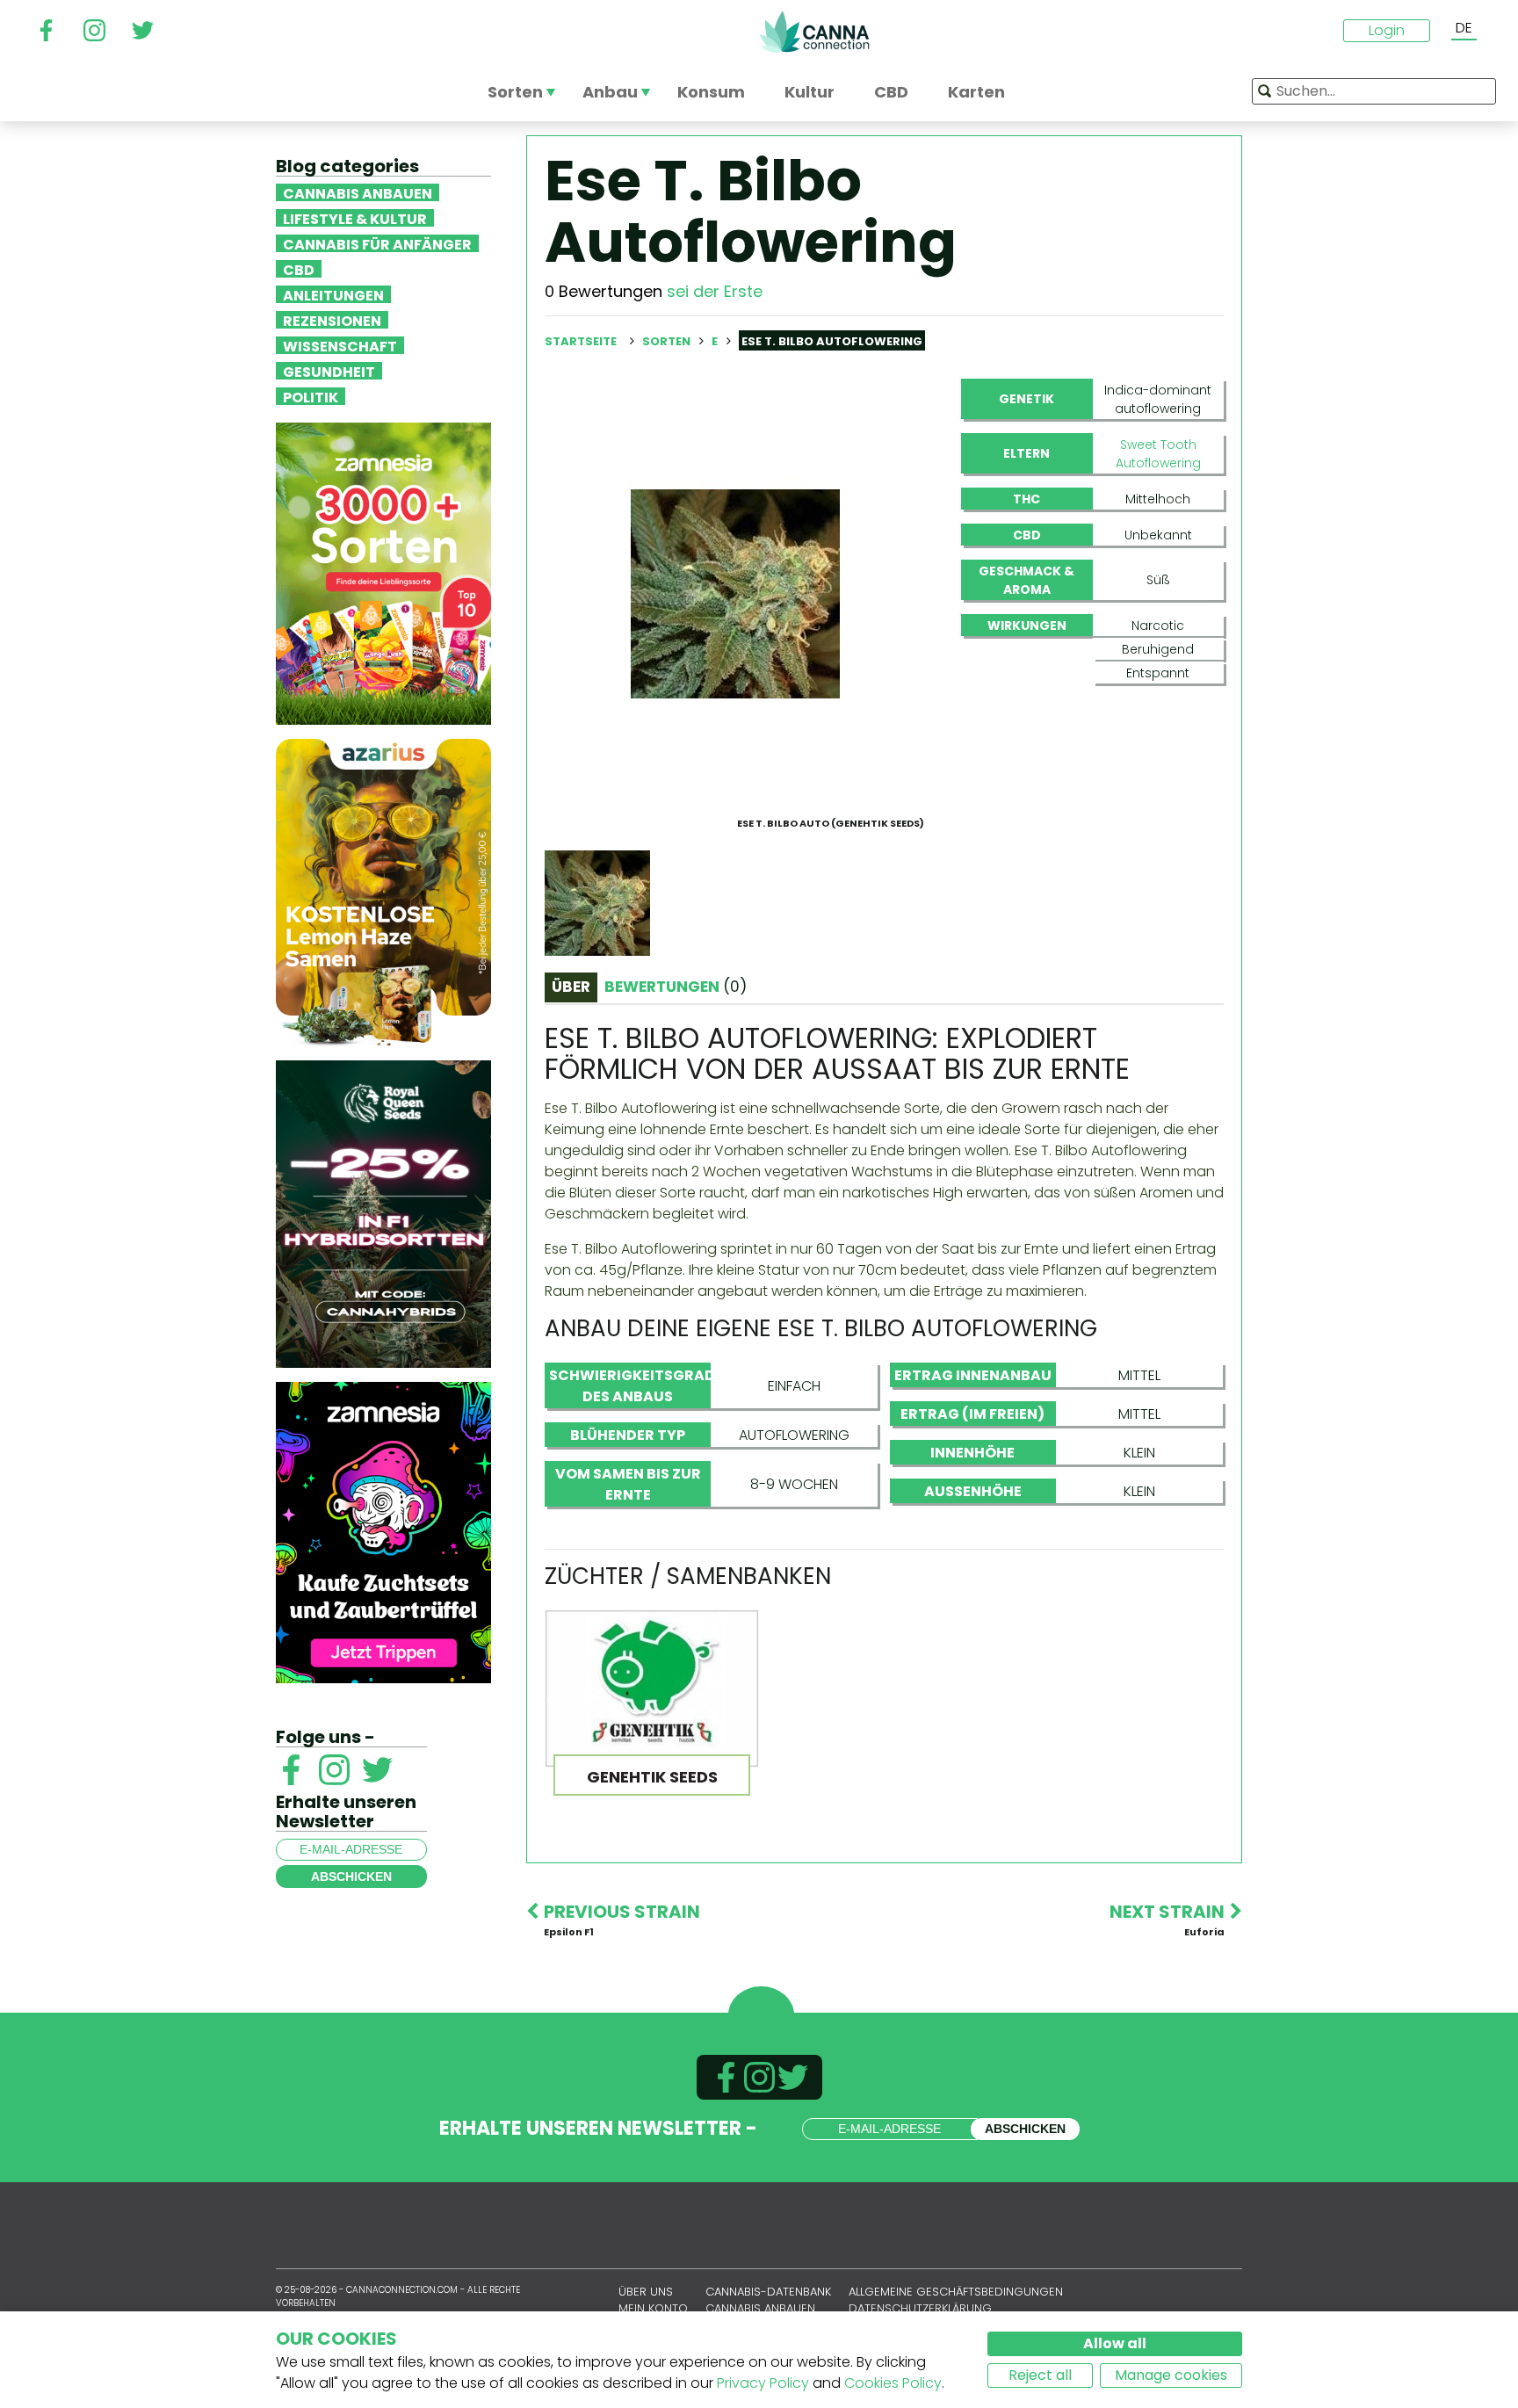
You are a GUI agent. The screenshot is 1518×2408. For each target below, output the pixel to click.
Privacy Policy (763, 2383)
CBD (299, 269)
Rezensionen (332, 320)
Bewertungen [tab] (676, 987)
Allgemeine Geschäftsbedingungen (956, 2292)
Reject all (1040, 2375)
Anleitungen (333, 294)
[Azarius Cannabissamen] (383, 891)
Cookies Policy (893, 2383)
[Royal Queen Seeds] (383, 1213)
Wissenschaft (340, 345)
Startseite (581, 341)
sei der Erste (715, 291)
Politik (311, 396)
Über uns (646, 2292)
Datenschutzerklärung (920, 2308)
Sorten (668, 341)
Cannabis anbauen (358, 192)
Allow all (1115, 2343)
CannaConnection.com (814, 32)
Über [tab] (571, 987)
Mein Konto (653, 2308)
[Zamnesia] (383, 572)
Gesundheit (329, 371)
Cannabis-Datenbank (768, 2292)
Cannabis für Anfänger (377, 243)
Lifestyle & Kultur (355, 218)
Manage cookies (1171, 2375)
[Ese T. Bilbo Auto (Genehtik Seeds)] (735, 593)
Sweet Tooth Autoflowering (1158, 454)
